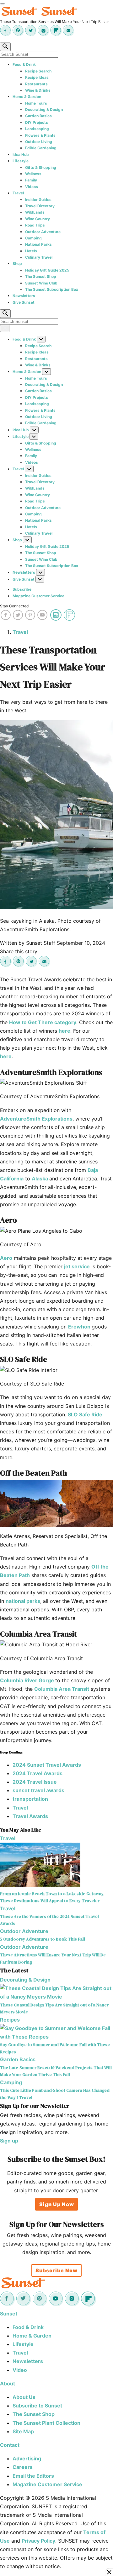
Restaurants (36, 84)
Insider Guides (38, 200)
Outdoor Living (39, 142)
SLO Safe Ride (85, 1414)
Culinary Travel (39, 257)
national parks (23, 1601)
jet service (77, 1266)
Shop (17, 264)
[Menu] (3, 4)
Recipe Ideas (37, 77)
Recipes (10, 2020)
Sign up (9, 2141)
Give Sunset (24, 302)
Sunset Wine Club (41, 283)
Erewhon (80, 1327)
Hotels (31, 251)
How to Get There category (43, 1022)
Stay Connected (14, 606)
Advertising (27, 2458)
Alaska (40, 1179)
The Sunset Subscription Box (52, 289)
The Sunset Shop (41, 276)
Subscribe (22, 589)
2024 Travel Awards (38, 1773)
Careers (23, 2467)
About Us (24, 2397)
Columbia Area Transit (62, 1689)
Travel (18, 193)
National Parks (38, 244)
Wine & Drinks (38, 90)
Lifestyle (21, 161)
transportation (30, 1799)
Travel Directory (40, 206)
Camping (33, 238)
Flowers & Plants (40, 135)
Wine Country (38, 219)
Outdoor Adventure (43, 232)
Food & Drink (24, 64)
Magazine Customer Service (38, 596)
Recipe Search (38, 71)
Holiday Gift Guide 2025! (48, 270)
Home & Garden (27, 97)
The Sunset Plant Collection (46, 2423)
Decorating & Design (44, 109)
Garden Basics (38, 116)
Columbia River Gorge (28, 1680)
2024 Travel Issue (35, 1782)
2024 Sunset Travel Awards (47, 1765)
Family (31, 180)
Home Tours (36, 103)
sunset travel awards (38, 1790)
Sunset (9, 2314)
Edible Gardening (41, 148)
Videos (32, 187)
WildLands (35, 212)
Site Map (23, 2431)
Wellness (33, 174)
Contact (10, 2445)
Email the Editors (33, 2476)
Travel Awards (30, 1816)
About (8, 2384)
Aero (6, 1258)
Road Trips (35, 225)
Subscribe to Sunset (37, 2406)
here (65, 1031)
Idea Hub (21, 155)
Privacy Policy (38, 2541)
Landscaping (37, 129)
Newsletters (24, 296)
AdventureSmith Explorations (36, 1119)
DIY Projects (37, 122)
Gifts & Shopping (41, 167)
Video (20, 2370)
